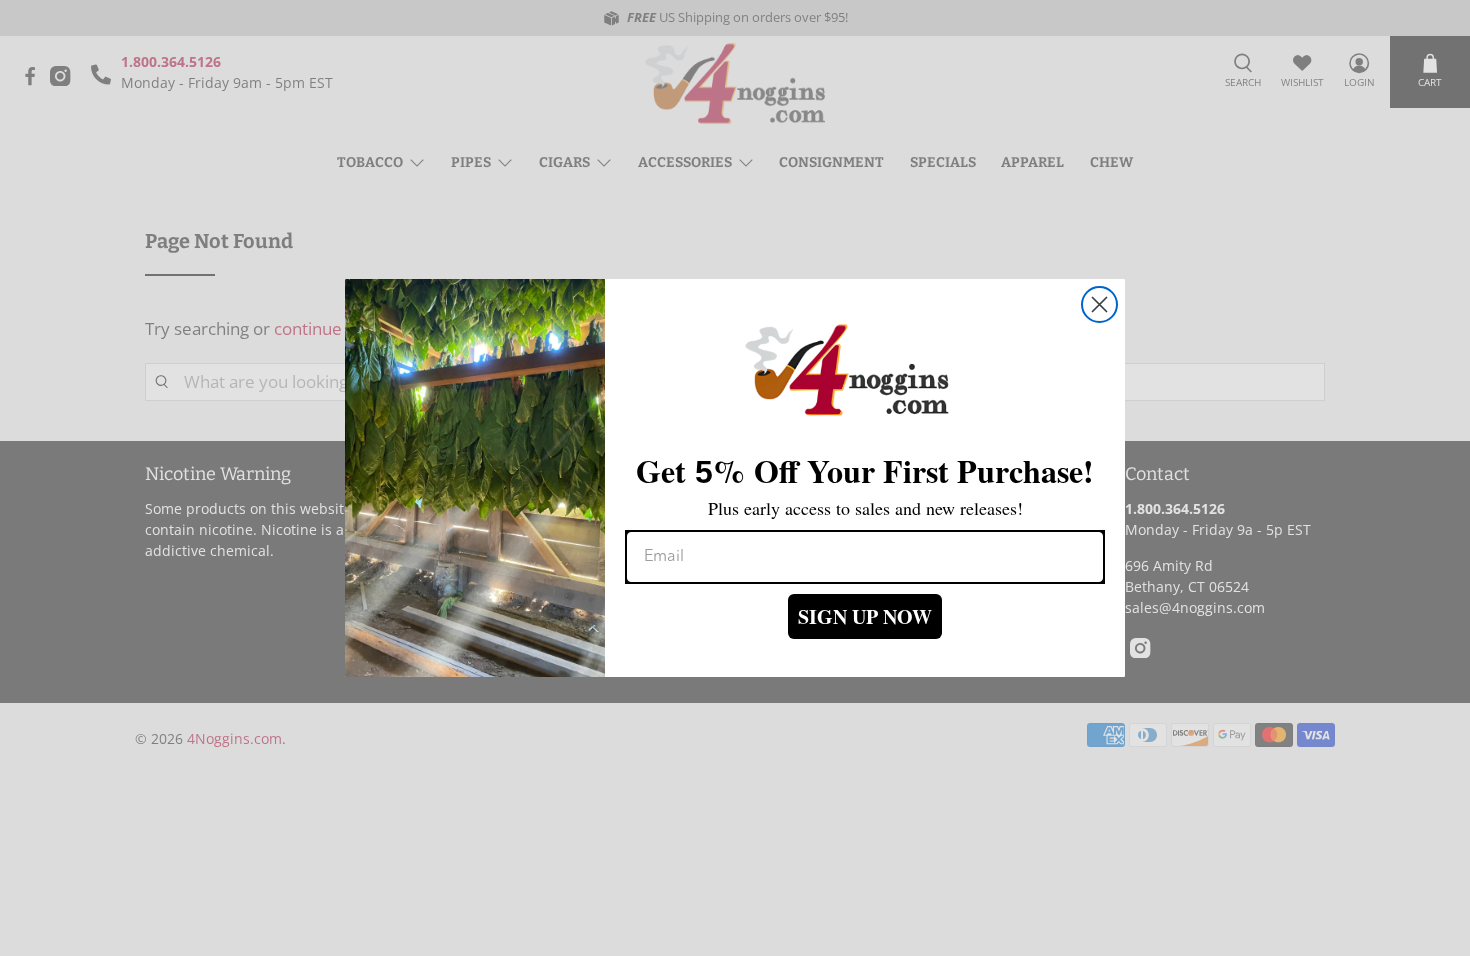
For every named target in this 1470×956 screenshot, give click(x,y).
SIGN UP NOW (865, 616)
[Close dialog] (1099, 304)
